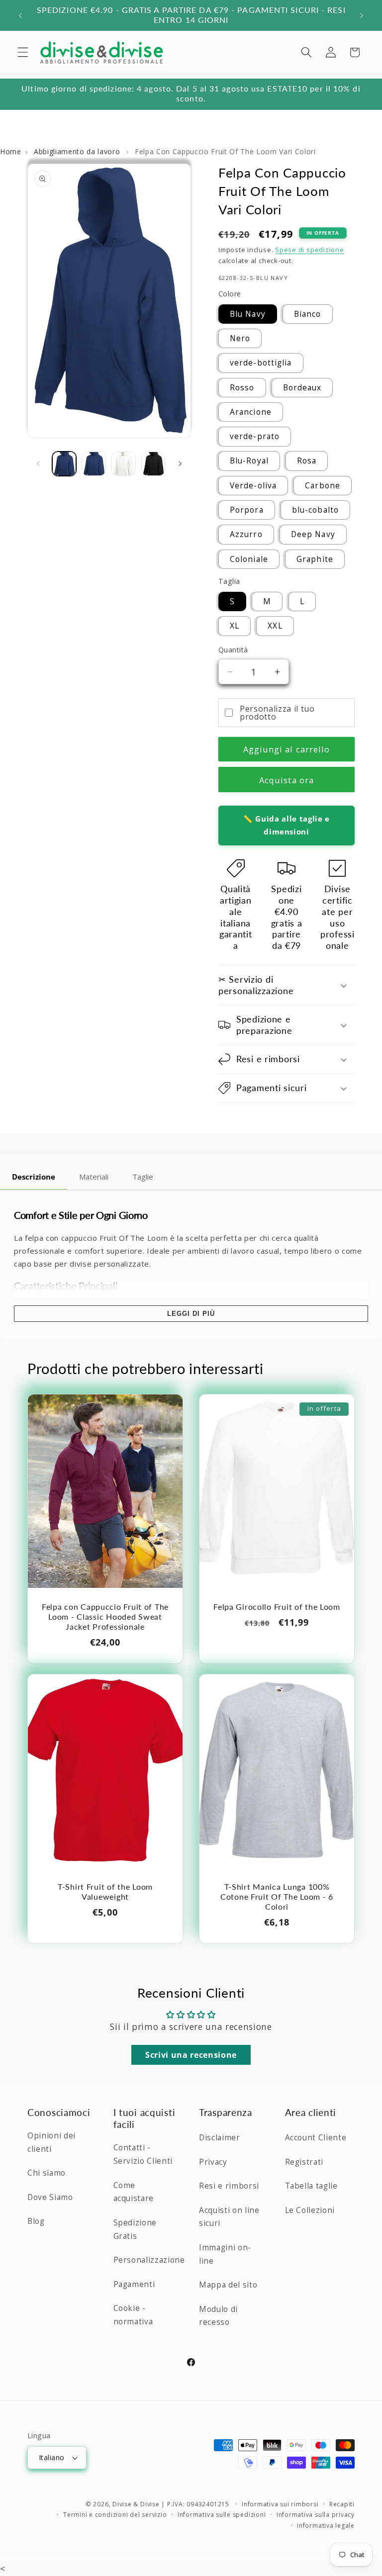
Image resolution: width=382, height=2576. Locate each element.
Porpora (247, 510)
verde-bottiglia (261, 363)
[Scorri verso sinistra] (38, 464)
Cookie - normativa (133, 2315)
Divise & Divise (136, 2504)
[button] (23, 52)
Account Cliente (316, 2138)
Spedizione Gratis (135, 2229)
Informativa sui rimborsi (280, 2504)
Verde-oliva (253, 486)
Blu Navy (248, 314)
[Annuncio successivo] (362, 15)
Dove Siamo (50, 2197)
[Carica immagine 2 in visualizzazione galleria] (94, 464)
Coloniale (249, 559)
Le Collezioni (310, 2210)
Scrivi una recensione (191, 2055)
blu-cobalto (315, 510)
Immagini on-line (225, 2254)
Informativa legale (326, 2526)
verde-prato (255, 436)
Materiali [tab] (94, 1177)
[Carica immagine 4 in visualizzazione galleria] (153, 464)
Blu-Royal (249, 461)
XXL (275, 626)
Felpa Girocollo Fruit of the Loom (277, 1607)
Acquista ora (286, 780)
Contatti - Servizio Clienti (143, 2154)
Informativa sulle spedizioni (222, 2515)
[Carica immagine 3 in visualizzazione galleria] (124, 464)
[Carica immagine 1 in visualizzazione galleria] (64, 464)
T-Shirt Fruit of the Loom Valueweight (105, 1892)
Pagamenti (134, 2284)
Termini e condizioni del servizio (115, 2515)
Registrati (304, 2162)
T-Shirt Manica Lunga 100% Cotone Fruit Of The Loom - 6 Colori (277, 1897)
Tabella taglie (311, 2186)
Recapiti (342, 2504)
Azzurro (246, 534)
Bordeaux (302, 388)
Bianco (308, 314)
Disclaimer (220, 2138)
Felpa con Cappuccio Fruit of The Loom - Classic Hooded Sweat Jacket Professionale (105, 1617)
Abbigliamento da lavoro (78, 151)
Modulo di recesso (218, 2316)
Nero (240, 338)
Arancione (251, 412)
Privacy (213, 2162)
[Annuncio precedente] (20, 15)
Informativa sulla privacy (316, 2515)
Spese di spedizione (310, 250)
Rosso (242, 388)
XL (235, 626)
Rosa (307, 461)
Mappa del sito (228, 2285)
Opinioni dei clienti (51, 2142)
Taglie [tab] (143, 1177)
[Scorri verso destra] (180, 464)
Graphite (315, 559)
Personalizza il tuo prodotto (277, 713)
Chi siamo (47, 2173)
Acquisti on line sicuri (229, 2217)
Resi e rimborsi (229, 2186)
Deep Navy (313, 534)
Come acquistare (134, 2192)
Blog (36, 2221)
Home (11, 151)
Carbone (323, 486)
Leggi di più (191, 1314)
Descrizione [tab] (34, 1177)
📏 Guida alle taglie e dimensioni (286, 825)
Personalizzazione (149, 2260)
